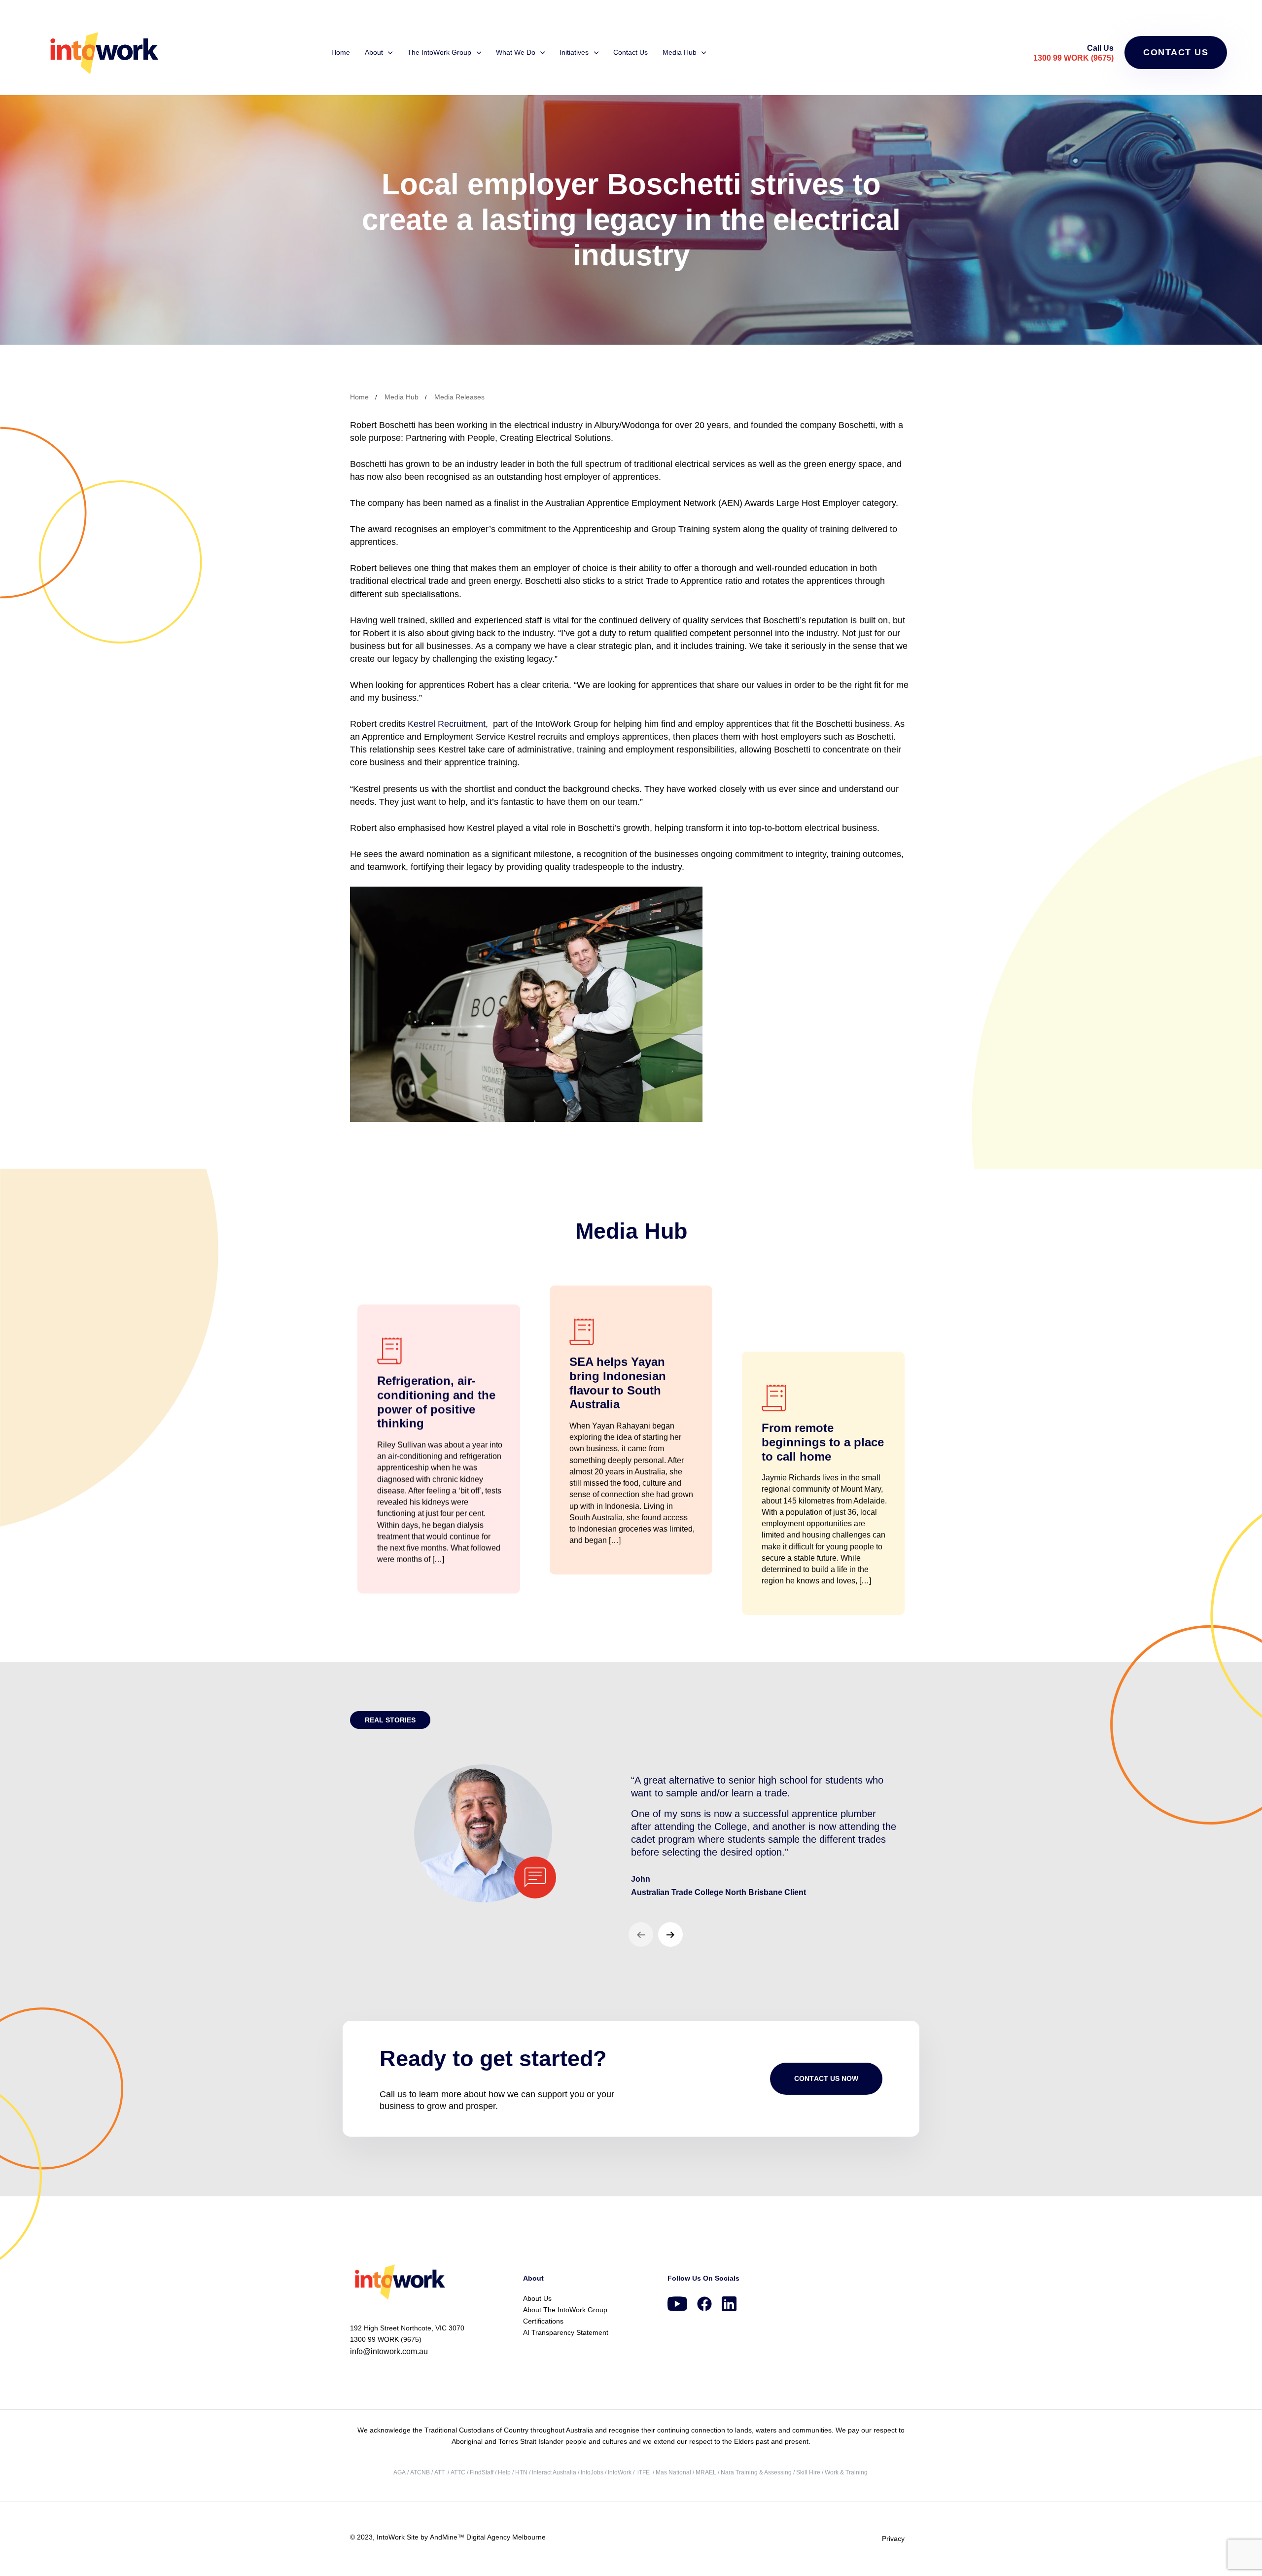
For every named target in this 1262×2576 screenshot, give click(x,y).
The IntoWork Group (439, 52)
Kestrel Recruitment (447, 724)
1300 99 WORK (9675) (1073, 58)
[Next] (670, 1934)
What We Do (516, 52)
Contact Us (631, 52)
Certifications (543, 2321)
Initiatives (574, 52)
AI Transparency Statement (566, 2332)
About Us (537, 2298)
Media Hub (680, 52)
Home (341, 52)
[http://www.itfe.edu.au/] (637, 2472)
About (374, 52)
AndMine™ (446, 2537)
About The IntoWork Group (565, 2310)
